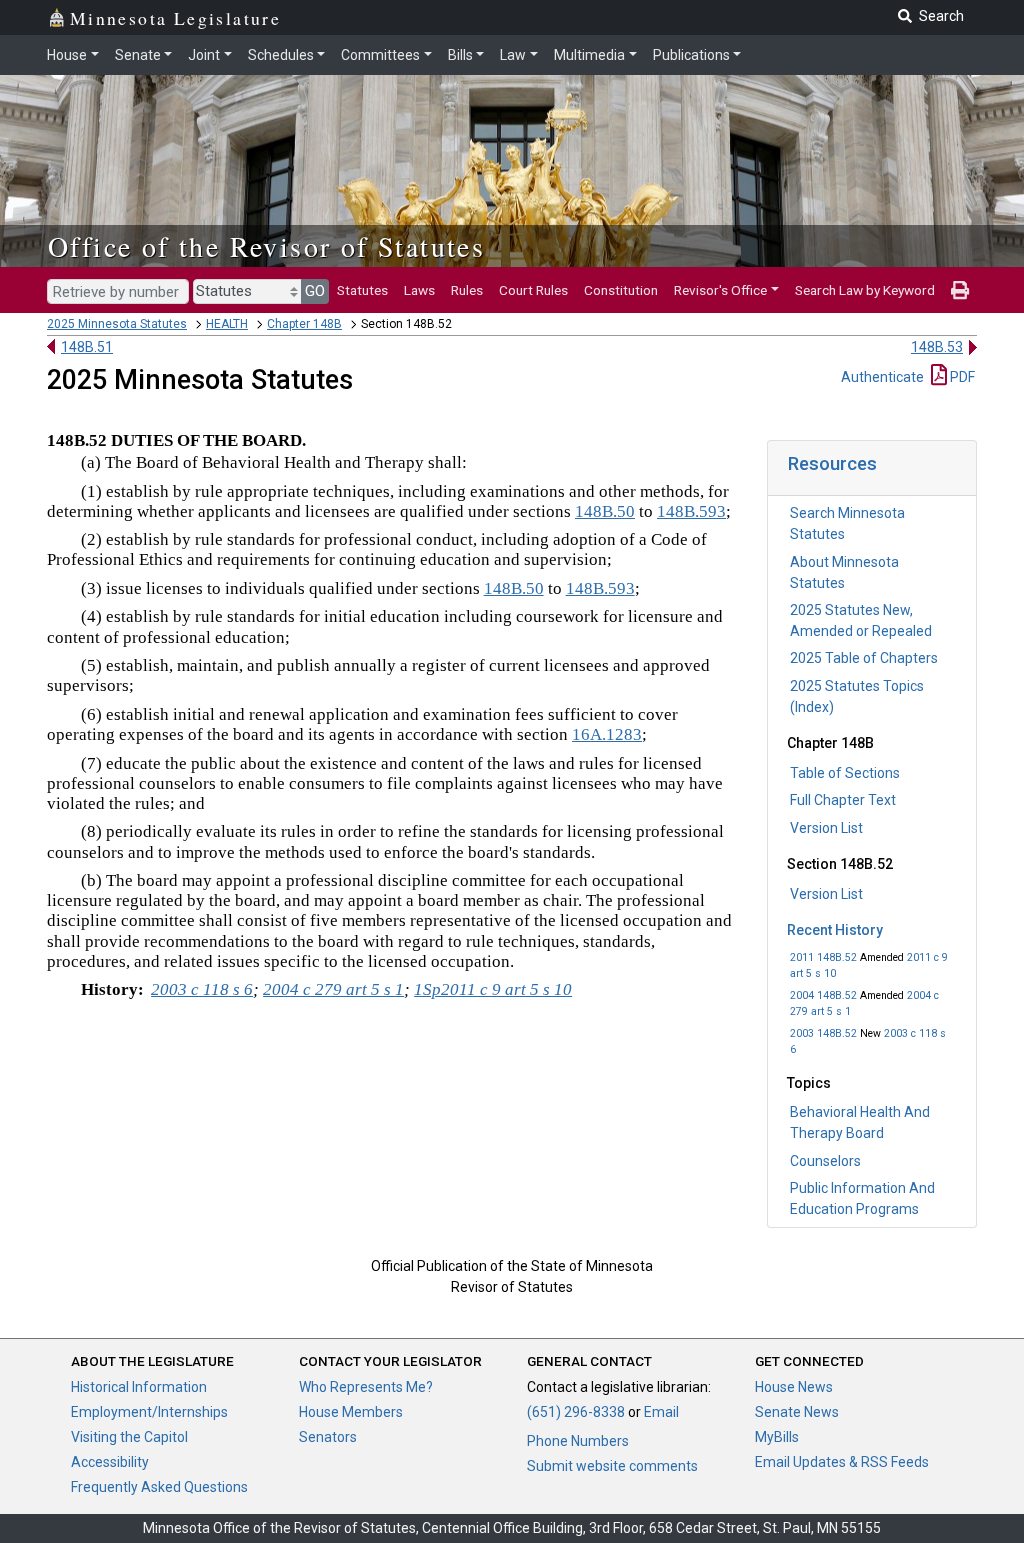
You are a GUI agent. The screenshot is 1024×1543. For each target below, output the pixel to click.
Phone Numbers (578, 1441)
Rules (467, 290)
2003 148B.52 (823, 1033)
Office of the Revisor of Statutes (266, 246)
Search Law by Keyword (865, 290)
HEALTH (227, 324)
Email (661, 1412)
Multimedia (589, 55)
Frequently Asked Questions (159, 1487)
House (67, 55)
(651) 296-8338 (576, 1412)
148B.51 (87, 347)
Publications (691, 55)
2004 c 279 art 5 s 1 (333, 989)
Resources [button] (832, 463)
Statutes (362, 290)
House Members (351, 1412)
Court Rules (533, 290)
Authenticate (882, 377)
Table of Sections (845, 773)
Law (513, 55)
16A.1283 (607, 734)
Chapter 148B (304, 324)
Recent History (835, 930)
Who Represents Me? (366, 1387)
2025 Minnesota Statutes (117, 324)
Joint (204, 55)
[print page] (960, 290)
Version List (826, 828)
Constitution (621, 290)
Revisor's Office (720, 290)
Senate (138, 55)
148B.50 (605, 511)
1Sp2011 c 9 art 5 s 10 (493, 989)
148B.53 (937, 347)
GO (315, 291)
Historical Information (139, 1387)
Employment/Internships (149, 1412)
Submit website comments (612, 1466)
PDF (961, 377)
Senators (328, 1437)
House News (794, 1387)
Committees (380, 55)
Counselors (825, 1161)
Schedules (281, 55)
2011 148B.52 (823, 957)
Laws (419, 290)
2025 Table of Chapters (864, 658)
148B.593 (691, 511)
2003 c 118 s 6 (202, 989)
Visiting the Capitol (129, 1437)
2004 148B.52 (823, 995)
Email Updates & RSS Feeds (842, 1462)
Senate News (797, 1412)
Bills (460, 55)
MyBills (777, 1437)
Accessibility (110, 1462)
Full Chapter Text (843, 800)
